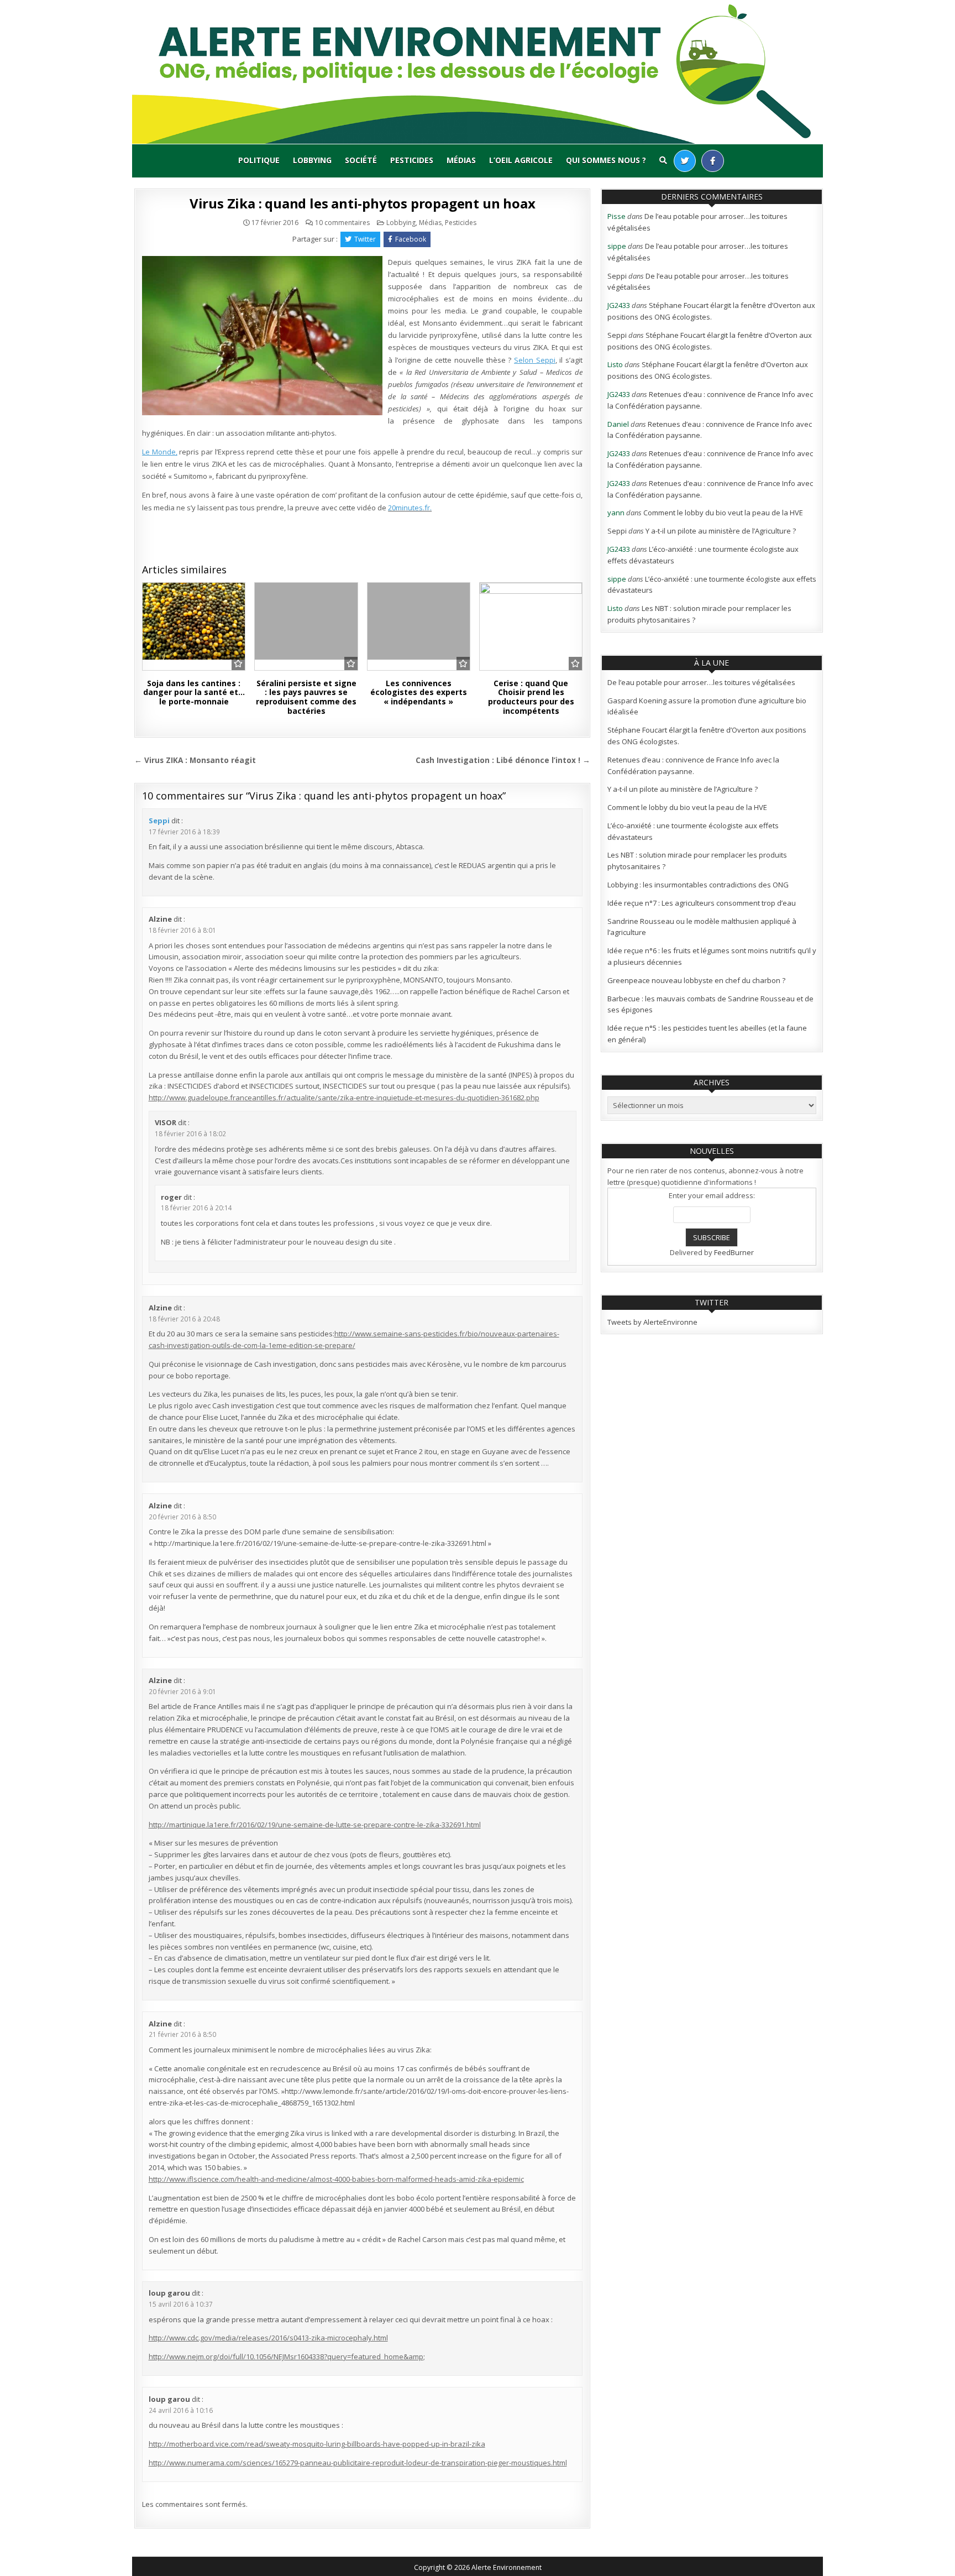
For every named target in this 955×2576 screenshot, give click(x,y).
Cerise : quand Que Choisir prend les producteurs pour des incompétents (531, 697)
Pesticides (412, 160)
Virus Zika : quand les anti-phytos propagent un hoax (363, 203)
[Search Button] (663, 160)
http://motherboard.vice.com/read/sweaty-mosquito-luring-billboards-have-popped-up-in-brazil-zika (317, 2444)
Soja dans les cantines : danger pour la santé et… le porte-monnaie (194, 693)
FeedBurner (734, 1252)
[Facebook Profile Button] (713, 161)
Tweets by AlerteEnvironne (652, 1322)
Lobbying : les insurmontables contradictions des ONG (698, 885)
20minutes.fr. (410, 508)
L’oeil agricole (521, 160)
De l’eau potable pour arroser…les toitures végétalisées (701, 682)
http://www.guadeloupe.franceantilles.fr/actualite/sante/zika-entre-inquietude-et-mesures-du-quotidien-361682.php (344, 1098)
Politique (259, 160)
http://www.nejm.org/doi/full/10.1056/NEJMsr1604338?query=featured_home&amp (286, 2356)
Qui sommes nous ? (606, 160)
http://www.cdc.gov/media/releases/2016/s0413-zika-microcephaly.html (268, 2338)
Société (361, 160)
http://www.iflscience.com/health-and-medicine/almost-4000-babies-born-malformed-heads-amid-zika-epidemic (336, 2179)
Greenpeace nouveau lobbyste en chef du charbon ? (696, 980)
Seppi (159, 821)
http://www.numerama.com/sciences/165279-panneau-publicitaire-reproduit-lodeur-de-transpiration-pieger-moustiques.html (358, 2463)
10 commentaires (342, 223)
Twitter (365, 239)
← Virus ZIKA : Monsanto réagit (195, 760)
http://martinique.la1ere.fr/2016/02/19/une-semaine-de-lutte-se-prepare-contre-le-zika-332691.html (315, 1825)
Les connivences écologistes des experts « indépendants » (419, 693)
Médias (461, 160)
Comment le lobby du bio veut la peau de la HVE (723, 513)
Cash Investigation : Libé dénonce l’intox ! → (503, 760)
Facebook (411, 239)
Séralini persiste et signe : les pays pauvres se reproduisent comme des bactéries (306, 697)
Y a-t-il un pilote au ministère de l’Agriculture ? (721, 531)
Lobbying (312, 160)
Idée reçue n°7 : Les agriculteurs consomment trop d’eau (702, 903)
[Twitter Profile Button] (685, 161)
